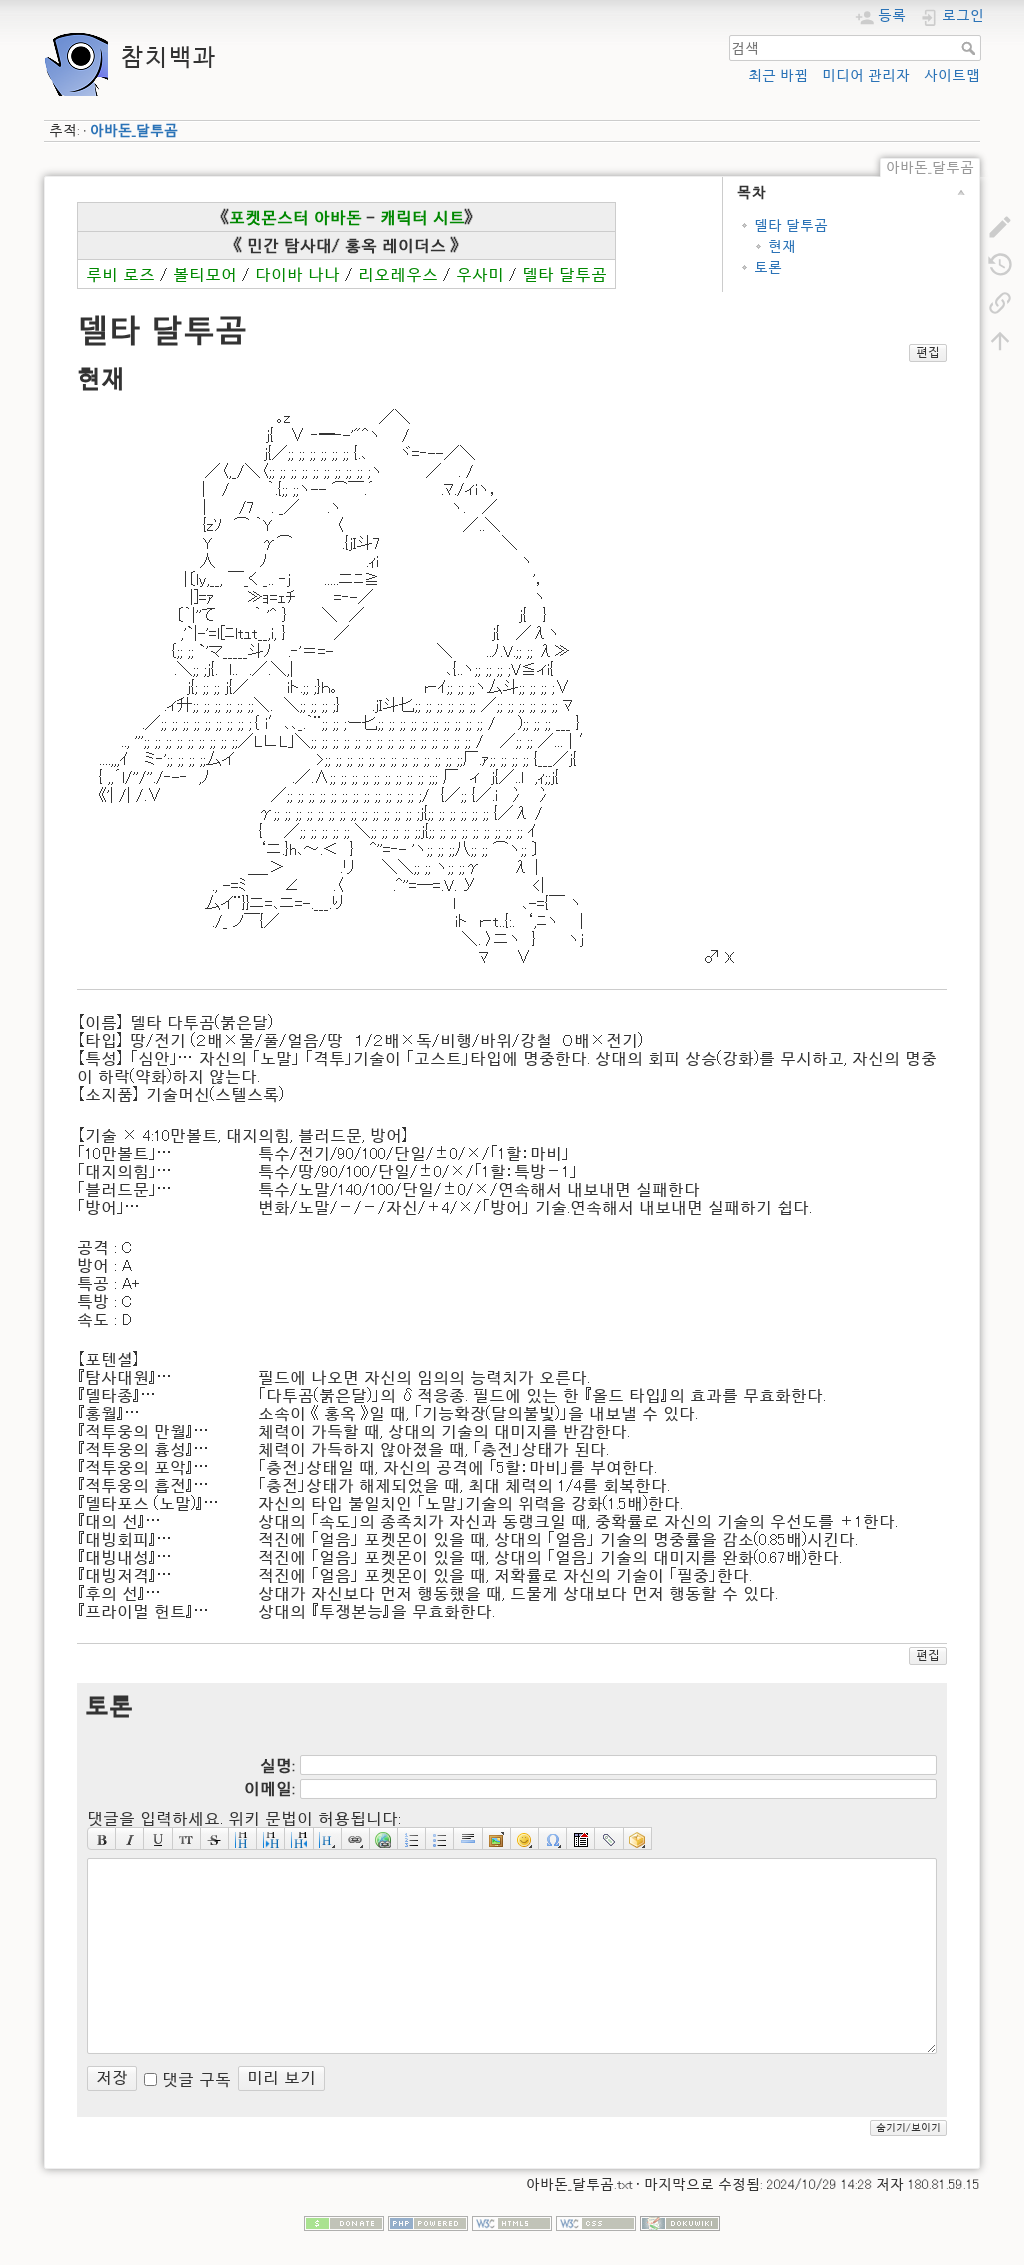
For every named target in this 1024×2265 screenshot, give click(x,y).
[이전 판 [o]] (1000, 264)
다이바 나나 (297, 274)
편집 (928, 352)
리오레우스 (398, 274)
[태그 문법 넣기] (609, 1839)
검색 (970, 48)
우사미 (480, 274)
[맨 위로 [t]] (1000, 340)
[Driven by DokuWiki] (680, 2222)
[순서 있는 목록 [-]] (412, 1839)
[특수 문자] (553, 1839)
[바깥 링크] (384, 1839)
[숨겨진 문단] (581, 1839)
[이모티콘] (525, 1839)
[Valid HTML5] (512, 2222)
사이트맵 (952, 75)
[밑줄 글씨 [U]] (158, 1839)
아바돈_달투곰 (134, 130)
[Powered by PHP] (428, 2222)
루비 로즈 (120, 274)
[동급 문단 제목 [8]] (243, 1839)
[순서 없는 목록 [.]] (440, 1839)
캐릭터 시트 (422, 217)
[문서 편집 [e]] (1000, 226)
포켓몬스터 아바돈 (295, 217)
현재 (782, 246)
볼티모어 (205, 274)
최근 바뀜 (778, 75)
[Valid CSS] (596, 2222)
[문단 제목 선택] (328, 1839)
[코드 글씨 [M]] (187, 1839)
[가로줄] (468, 1839)
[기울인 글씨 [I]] (130, 1839)
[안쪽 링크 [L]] (356, 1839)
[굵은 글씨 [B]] (101, 1839)
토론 (768, 267)
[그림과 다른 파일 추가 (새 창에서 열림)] (497, 1839)
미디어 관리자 (866, 75)
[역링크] (1000, 302)
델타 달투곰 (791, 225)
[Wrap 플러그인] (638, 1839)
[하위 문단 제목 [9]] (271, 1839)
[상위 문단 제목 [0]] (299, 1839)
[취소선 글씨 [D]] (215, 1839)
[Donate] (344, 2222)
